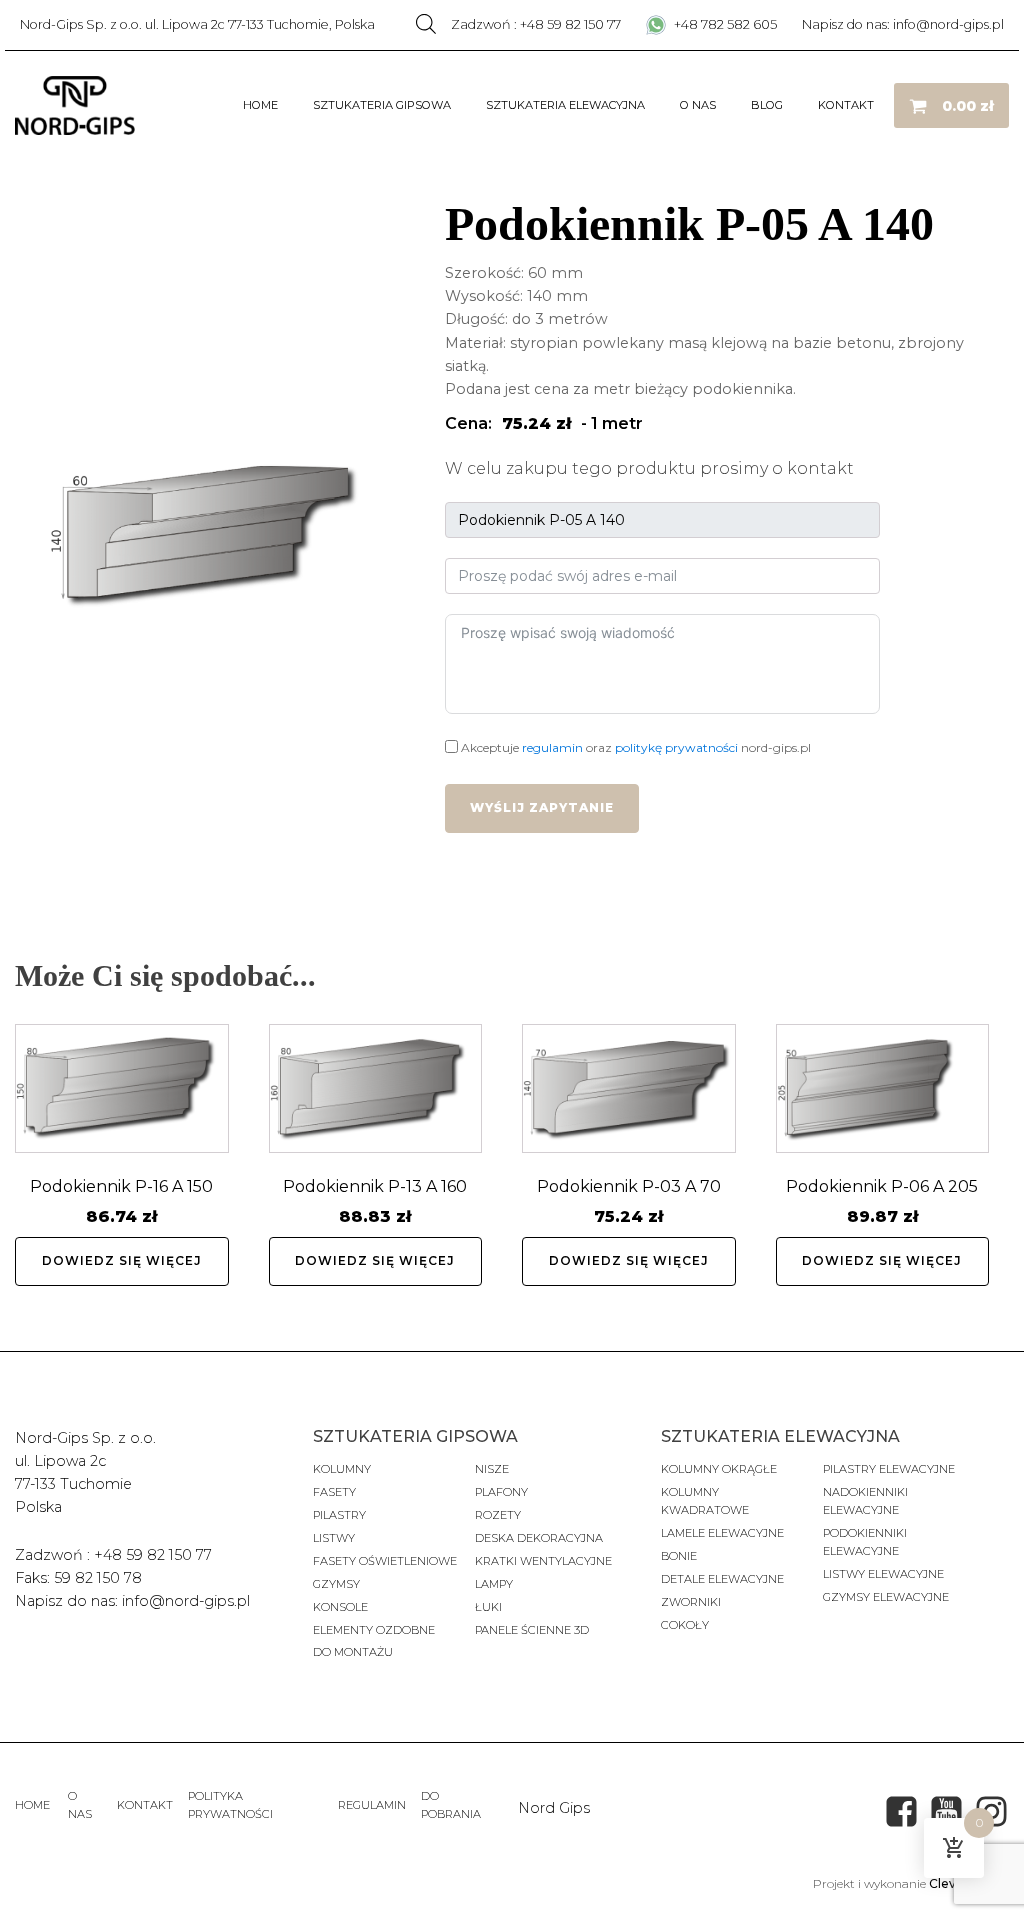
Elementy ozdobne (374, 1630)
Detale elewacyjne (722, 1579)
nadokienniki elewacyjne (865, 1501)
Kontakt (846, 105)
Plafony (501, 1492)
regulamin (552, 747)
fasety (334, 1492)
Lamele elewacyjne (722, 1533)
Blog (767, 105)
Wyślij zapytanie (542, 807)
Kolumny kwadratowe (705, 1501)
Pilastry (339, 1515)
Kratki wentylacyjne (543, 1561)
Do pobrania (451, 1805)
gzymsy (336, 1584)
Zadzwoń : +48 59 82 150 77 (536, 24)
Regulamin (372, 1805)
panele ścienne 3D (532, 1630)
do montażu (353, 1652)
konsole (340, 1607)
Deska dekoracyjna (539, 1538)
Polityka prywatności (230, 1805)
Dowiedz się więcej (122, 1260)
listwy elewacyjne (883, 1574)
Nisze (492, 1469)
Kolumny (342, 1469)
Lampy (494, 1584)
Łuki (488, 1607)
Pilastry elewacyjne (889, 1469)
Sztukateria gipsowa (382, 105)
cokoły (685, 1625)
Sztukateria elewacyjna (565, 105)
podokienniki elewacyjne (865, 1542)
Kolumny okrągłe (719, 1469)
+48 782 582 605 (724, 24)
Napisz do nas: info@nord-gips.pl (903, 24)
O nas (698, 105)
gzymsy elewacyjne (886, 1597)
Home (260, 105)
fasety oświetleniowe (385, 1561)
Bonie (680, 1556)
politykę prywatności (676, 747)
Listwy (334, 1538)
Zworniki (691, 1602)
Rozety (498, 1515)
